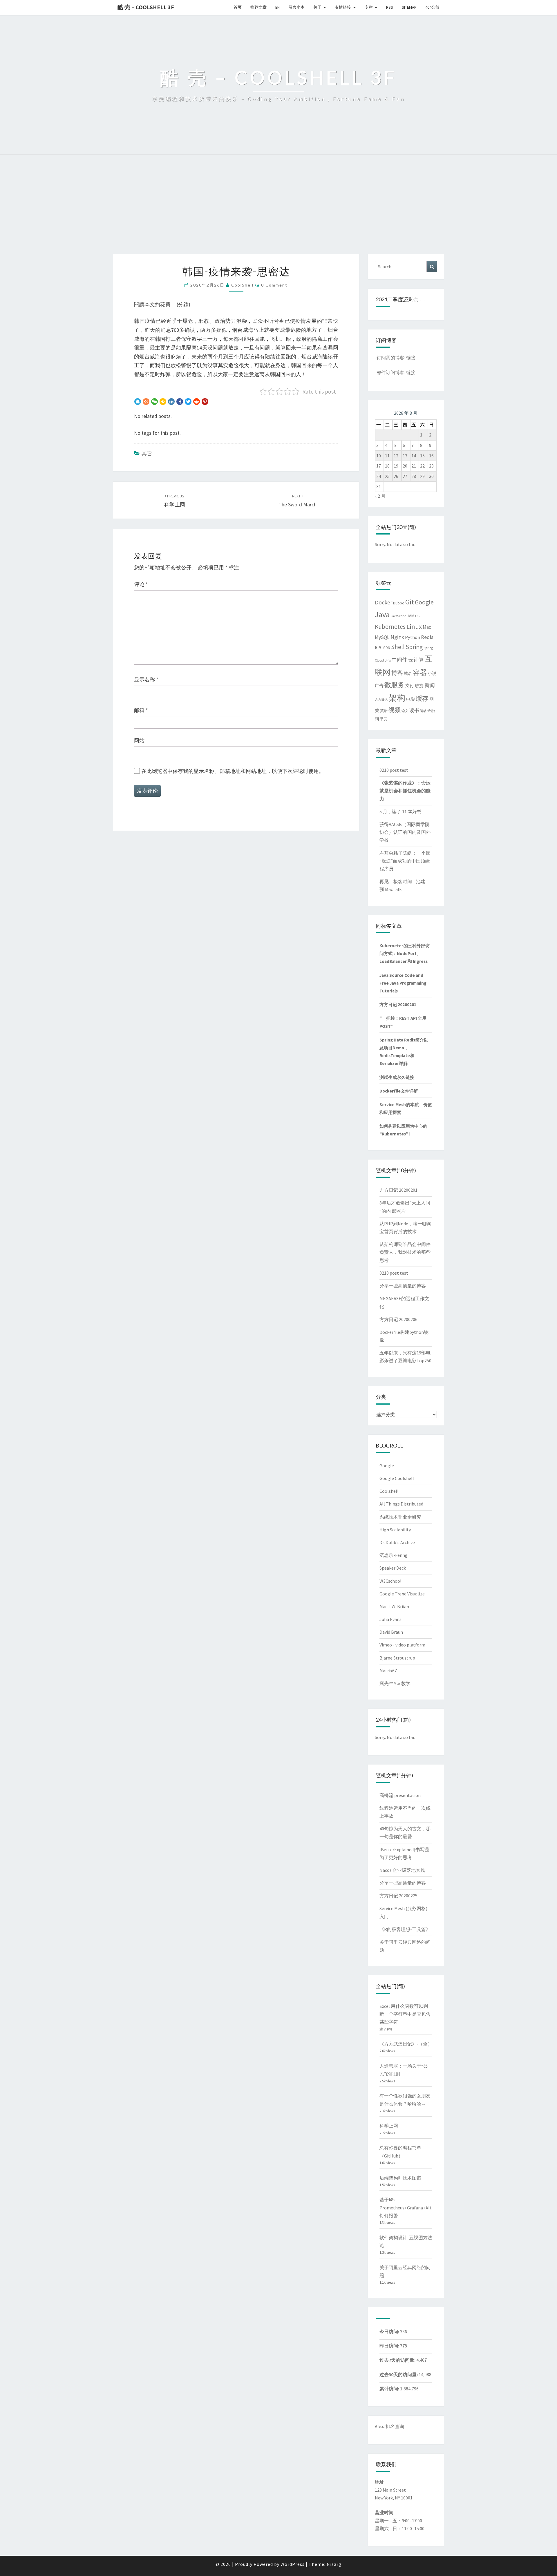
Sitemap (409, 7)
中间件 (399, 660)
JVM (410, 616)
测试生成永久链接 (397, 1077)
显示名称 (146, 679)
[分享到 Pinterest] (205, 401)
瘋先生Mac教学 (395, 1683)
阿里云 (381, 719)
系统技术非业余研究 (400, 1517)
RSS (390, 7)
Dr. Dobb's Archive (397, 1542)
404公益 (432, 7)
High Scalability (395, 1530)
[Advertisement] (278, 211)
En (277, 7)
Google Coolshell (397, 1478)
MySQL (382, 637)
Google (424, 602)
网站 (139, 741)
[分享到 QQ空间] (163, 401)
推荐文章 (258, 7)
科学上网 (389, 2126)
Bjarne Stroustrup (397, 1658)
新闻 (430, 685)
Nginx (397, 637)
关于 (317, 7)
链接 (411, 358)
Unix (388, 661)
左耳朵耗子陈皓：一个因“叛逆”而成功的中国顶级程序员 (405, 861)
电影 (410, 699)
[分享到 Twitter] (188, 401)
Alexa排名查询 (389, 2426)
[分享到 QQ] (138, 401)
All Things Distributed (401, 1504)
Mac (427, 627)
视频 (395, 710)
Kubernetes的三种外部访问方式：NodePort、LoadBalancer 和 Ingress (405, 953)
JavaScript (398, 616)
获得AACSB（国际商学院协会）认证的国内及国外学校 (405, 832)
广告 (379, 686)
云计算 (416, 660)
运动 (423, 711)
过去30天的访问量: (399, 2374)
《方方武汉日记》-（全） (406, 2044)
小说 (432, 673)
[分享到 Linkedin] (171, 401)
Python (413, 637)
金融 (431, 711)
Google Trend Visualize (402, 1594)
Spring (414, 647)
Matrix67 (388, 1671)
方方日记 (381, 700)
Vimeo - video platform (402, 1645)
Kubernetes (390, 627)
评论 (141, 584)
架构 (397, 698)
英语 (384, 711)
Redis (427, 637)
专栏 (369, 7)
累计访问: (390, 2389)
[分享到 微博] (146, 401)
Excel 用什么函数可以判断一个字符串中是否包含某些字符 (405, 2014)
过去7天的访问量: (398, 2360)
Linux (414, 626)
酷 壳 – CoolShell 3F (146, 7)
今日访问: (390, 2332)
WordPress (293, 2564)
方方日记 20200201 (398, 1005)
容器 (420, 672)
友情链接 (343, 7)
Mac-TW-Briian (394, 1606)
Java (382, 614)
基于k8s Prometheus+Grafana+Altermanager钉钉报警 (417, 2207)
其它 (147, 453)
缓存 (422, 698)
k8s (417, 616)
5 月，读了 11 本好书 (400, 811)
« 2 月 (380, 496)
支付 (410, 686)
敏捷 (419, 685)
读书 (414, 710)
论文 (405, 711)
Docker (384, 602)
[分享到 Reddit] (197, 401)
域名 (408, 673)
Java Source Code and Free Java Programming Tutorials (403, 983)
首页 (238, 7)
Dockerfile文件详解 (399, 1091)
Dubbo (399, 603)
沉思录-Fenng (394, 1555)
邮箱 (141, 710)
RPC (379, 647)
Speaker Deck (393, 1568)
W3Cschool (390, 1581)
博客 (397, 673)
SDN (387, 648)
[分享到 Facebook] (180, 401)
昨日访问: (390, 2346)
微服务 (394, 685)
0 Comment (274, 285)
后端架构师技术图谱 (400, 2178)
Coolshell (389, 1491)
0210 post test (394, 770)
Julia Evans (390, 1619)
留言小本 (296, 7)
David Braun (391, 1632)
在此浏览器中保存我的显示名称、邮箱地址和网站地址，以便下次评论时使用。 (233, 771)
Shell (398, 647)
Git (410, 602)
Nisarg (334, 2564)
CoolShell (242, 285)
